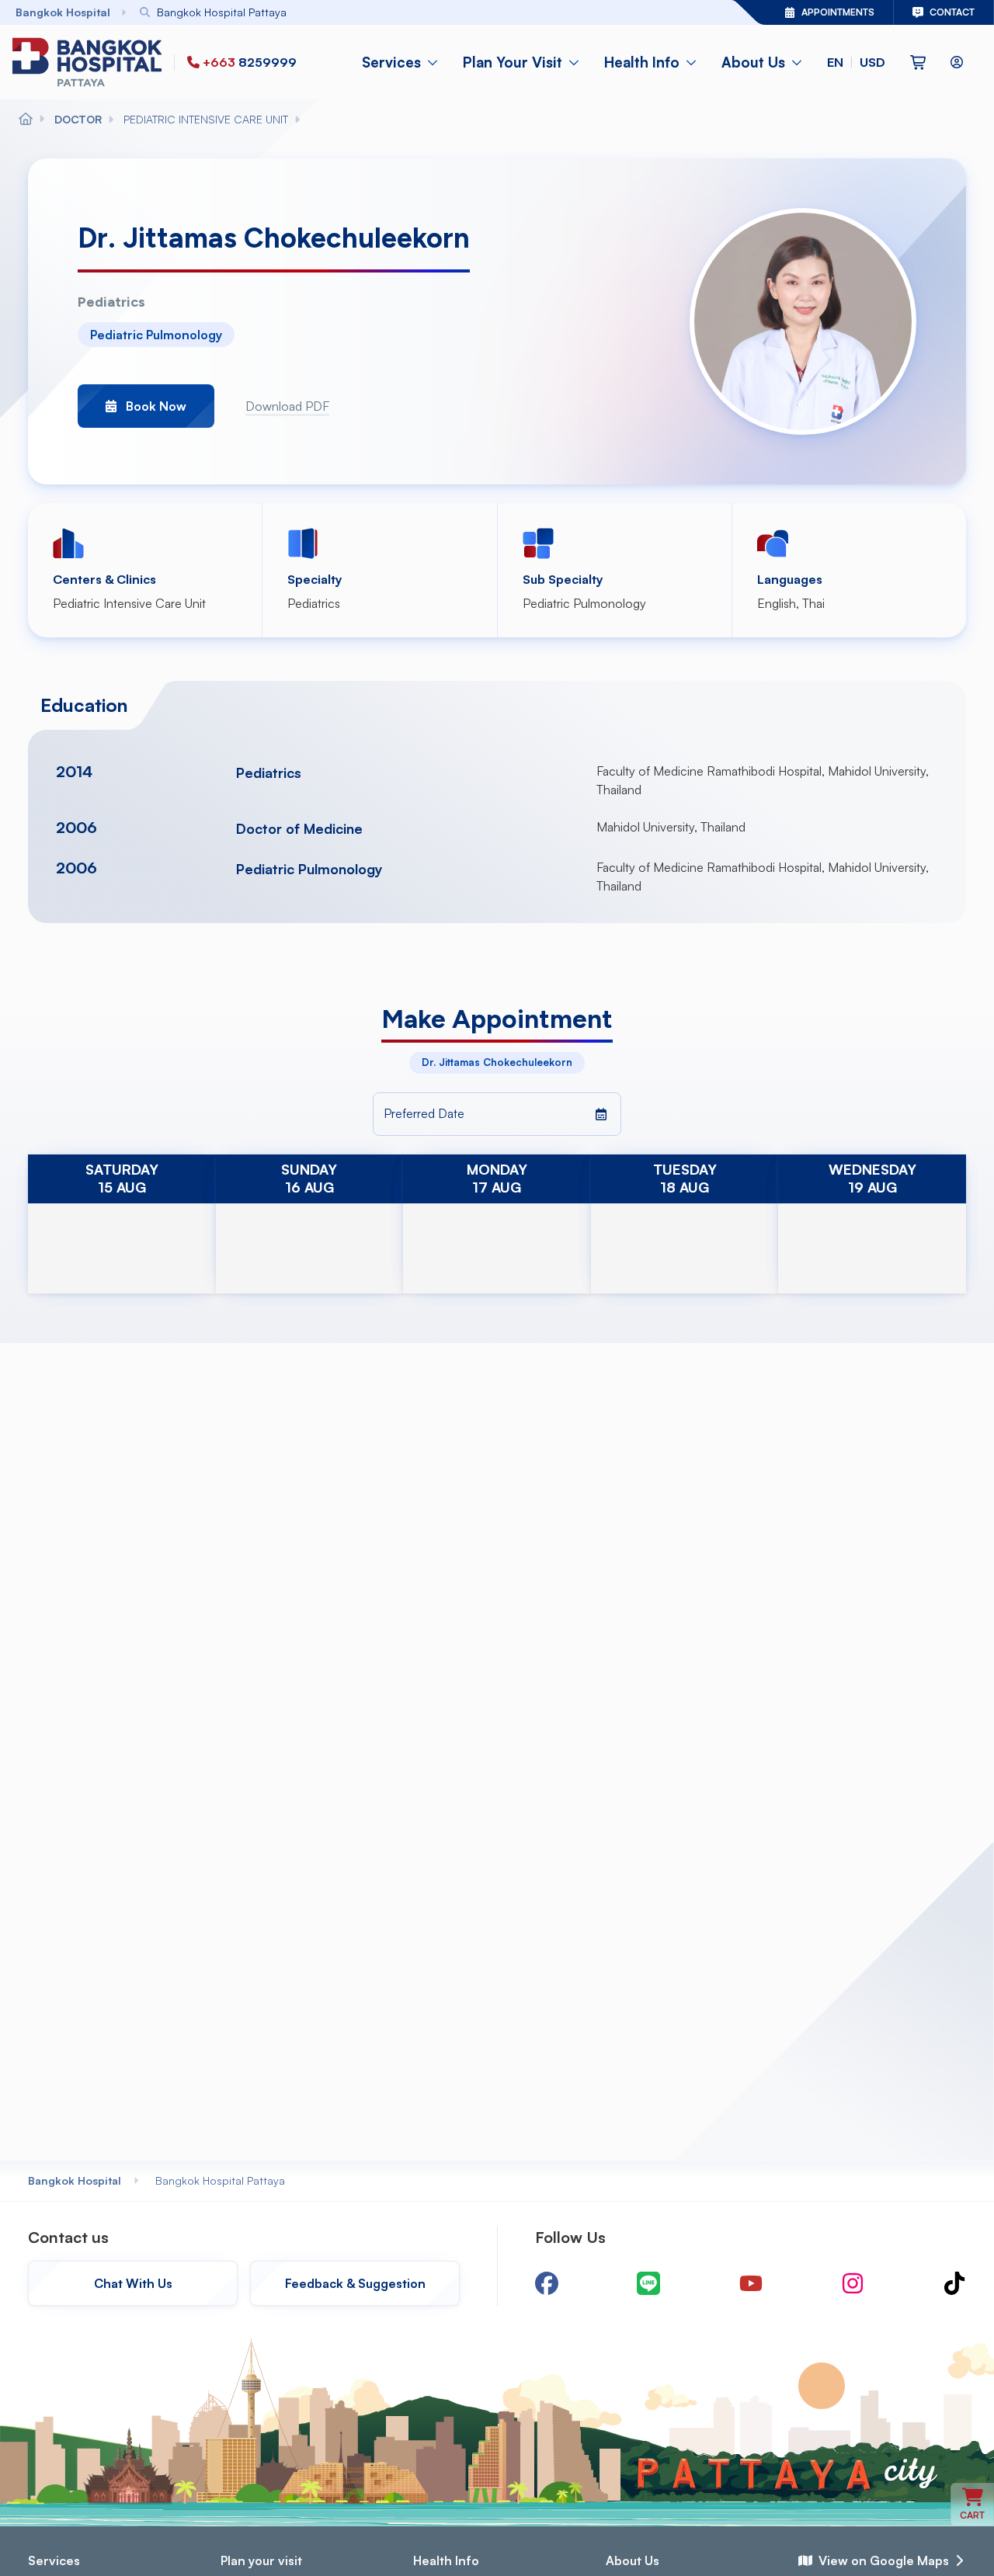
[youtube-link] (751, 2283)
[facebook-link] (547, 2283)
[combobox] (394, 12)
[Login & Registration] (957, 62)
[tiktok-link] (954, 2283)
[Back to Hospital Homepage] (26, 120)
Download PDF (287, 406)
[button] (856, 62)
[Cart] (918, 62)
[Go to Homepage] (90, 62)
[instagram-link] (853, 2283)
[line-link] (648, 2283)
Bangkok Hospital (75, 2180)
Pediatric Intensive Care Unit (129, 603)
